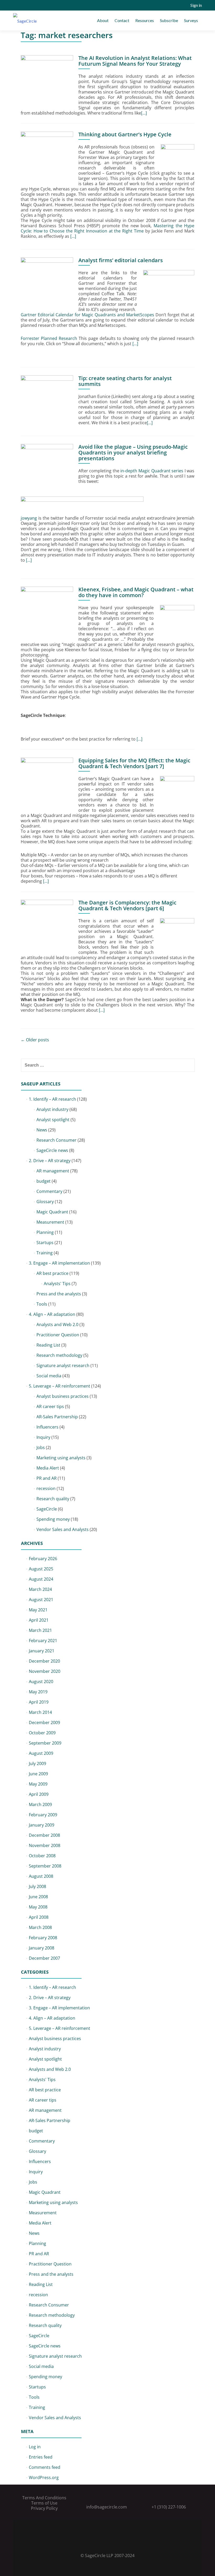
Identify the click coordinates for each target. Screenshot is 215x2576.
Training (45, 1253)
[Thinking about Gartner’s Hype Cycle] (47, 157)
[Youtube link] (115, 2542)
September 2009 (45, 1743)
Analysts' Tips (57, 1284)
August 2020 (41, 1682)
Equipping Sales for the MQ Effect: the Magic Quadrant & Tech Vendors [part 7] (134, 763)
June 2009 (38, 1774)
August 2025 (41, 1569)
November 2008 (45, 1845)
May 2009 (38, 1784)
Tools (42, 1304)
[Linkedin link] (107, 2542)
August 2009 (41, 1753)
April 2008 (39, 1917)
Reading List (48, 1345)
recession (46, 1488)
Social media (49, 1376)
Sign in (196, 5)
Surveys (191, 20)
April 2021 (39, 1620)
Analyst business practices (63, 1396)
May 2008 (38, 1907)
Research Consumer (57, 1140)
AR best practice (52, 1273)
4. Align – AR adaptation (52, 1314)
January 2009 (42, 1825)
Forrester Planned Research (49, 338)
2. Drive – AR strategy (50, 1161)
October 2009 (42, 1733)
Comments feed (45, 2467)
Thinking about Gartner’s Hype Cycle (125, 134)
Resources (145, 20)
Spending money (53, 1519)
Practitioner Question (58, 1335)
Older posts (35, 1040)
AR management (53, 1171)
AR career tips (50, 1406)
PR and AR (47, 1478)
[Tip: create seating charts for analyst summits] (47, 401)
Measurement (50, 1222)
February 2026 (43, 1559)
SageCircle (47, 1509)
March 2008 (40, 1927)
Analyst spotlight (53, 1120)
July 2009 (37, 1763)
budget (44, 1181)
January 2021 (42, 1651)
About (103, 20)
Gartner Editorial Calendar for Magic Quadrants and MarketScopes (87, 315)
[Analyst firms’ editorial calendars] (47, 283)
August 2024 (41, 1579)
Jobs (41, 1447)
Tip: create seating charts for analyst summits (125, 381)
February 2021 (43, 1641)
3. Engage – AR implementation (59, 1263)
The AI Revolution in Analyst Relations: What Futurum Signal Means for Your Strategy (135, 61)
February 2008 (43, 1938)
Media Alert (48, 1468)
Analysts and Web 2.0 (57, 1325)
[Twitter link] (100, 2542)
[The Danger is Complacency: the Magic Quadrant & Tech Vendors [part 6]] (47, 925)
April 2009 (39, 1794)
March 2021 (40, 1630)
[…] (144, 113)
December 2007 (44, 1958)
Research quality (53, 1499)
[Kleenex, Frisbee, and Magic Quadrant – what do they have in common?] (47, 612)
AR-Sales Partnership (57, 1417)
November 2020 (45, 1671)
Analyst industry (52, 1109)
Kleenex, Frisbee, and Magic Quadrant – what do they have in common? (136, 592)
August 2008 (41, 1876)
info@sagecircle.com (107, 2507)
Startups (45, 1243)
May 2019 (38, 1692)
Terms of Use (44, 2503)
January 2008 (42, 1948)
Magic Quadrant (52, 1212)
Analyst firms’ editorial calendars (121, 260)
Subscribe (169, 20)
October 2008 (42, 1856)
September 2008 (45, 1866)
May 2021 (38, 1610)
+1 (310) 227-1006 (169, 2507)
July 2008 (37, 1886)
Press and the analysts (59, 1294)
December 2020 (44, 1661)
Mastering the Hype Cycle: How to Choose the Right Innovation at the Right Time (107, 228)
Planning (45, 1232)
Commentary (49, 1191)
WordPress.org (44, 2477)
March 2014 (40, 1712)
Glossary (45, 1202)
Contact (122, 20)
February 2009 (43, 1815)
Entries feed (41, 2457)
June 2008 (38, 1897)
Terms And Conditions (44, 2498)
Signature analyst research (63, 1365)
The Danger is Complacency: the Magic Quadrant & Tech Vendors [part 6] (127, 905)
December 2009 (44, 1722)
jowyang (29, 518)
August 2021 (41, 1600)
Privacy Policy (44, 2508)
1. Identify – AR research (52, 1099)
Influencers (47, 1427)
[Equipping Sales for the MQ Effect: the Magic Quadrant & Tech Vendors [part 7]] (47, 783)
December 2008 (44, 1835)
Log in (35, 2447)
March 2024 (40, 1589)
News (42, 1130)
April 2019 (39, 1702)
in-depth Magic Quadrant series (152, 471)
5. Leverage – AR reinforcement (60, 1386)
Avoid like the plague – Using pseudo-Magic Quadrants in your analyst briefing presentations (133, 452)
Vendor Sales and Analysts (63, 1529)
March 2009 (40, 1804)
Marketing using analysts (61, 1458)
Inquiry (43, 1437)
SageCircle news (52, 1150)
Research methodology (59, 1355)
